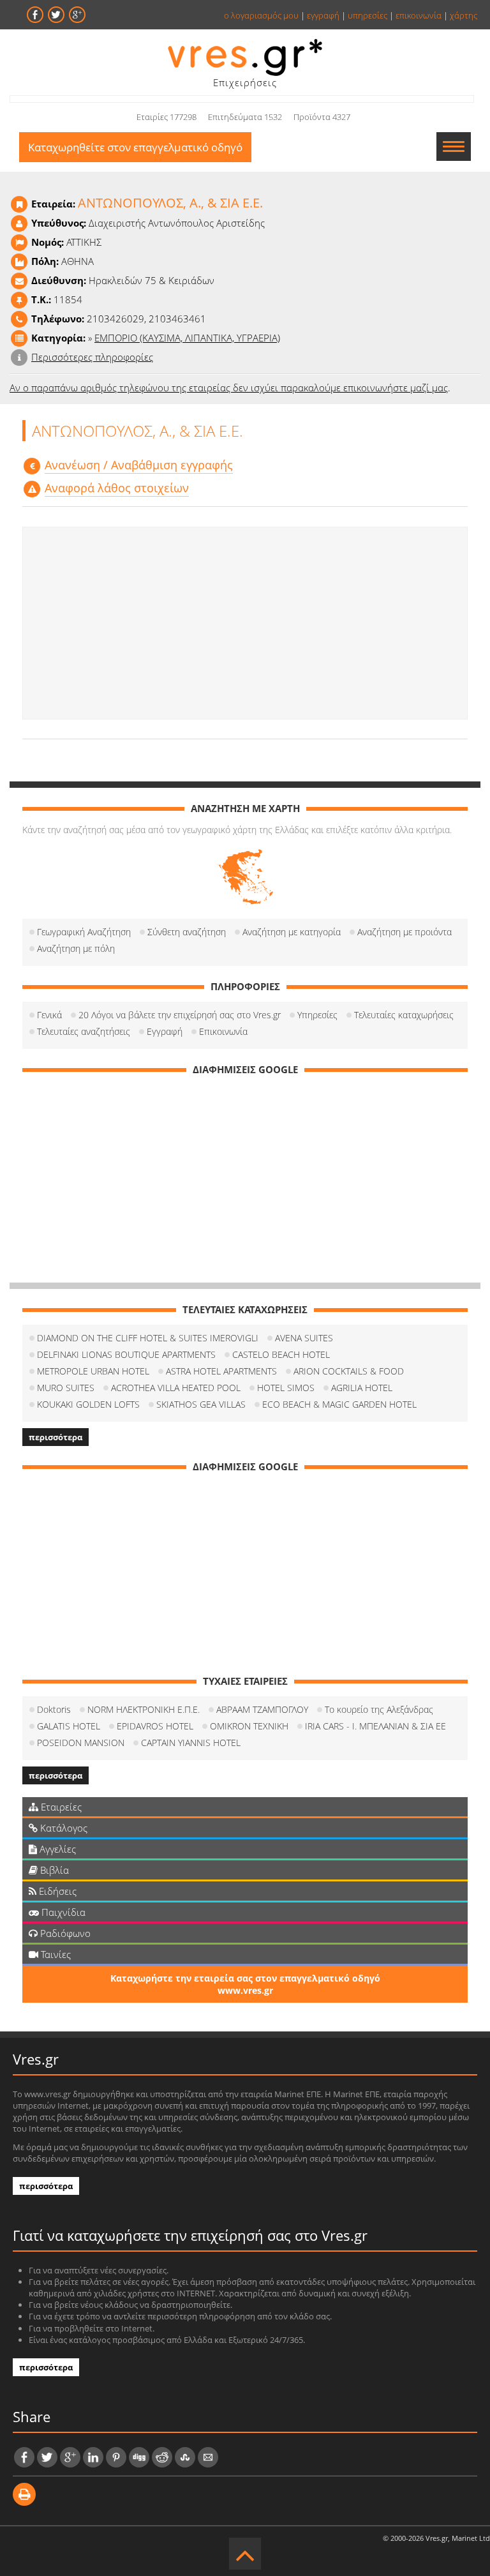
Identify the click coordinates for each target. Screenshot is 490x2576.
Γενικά (49, 1015)
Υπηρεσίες (317, 1015)
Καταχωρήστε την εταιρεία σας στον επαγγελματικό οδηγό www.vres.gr (245, 1984)
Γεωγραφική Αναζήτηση (84, 932)
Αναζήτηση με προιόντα (405, 932)
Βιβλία (53, 1870)
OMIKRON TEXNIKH (249, 1726)
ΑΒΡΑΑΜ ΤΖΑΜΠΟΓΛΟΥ (262, 1709)
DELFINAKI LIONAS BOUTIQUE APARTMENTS (126, 1354)
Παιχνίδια (62, 1912)
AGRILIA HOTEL (362, 1388)
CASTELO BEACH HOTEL (281, 1354)
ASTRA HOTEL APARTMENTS (221, 1371)
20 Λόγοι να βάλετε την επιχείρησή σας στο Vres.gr (180, 1015)
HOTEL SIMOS (286, 1388)
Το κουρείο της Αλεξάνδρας (379, 1709)
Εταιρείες (60, 1807)
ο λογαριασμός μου (261, 15)
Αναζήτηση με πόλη (76, 948)
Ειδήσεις (56, 1891)
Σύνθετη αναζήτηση (187, 932)
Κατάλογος (63, 1828)
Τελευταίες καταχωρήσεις (404, 1015)
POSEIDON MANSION (81, 1743)
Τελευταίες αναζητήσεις (84, 1031)
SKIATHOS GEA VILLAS (201, 1404)
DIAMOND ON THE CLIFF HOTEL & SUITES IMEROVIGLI (148, 1338)
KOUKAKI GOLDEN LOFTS (88, 1404)
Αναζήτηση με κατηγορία (292, 932)
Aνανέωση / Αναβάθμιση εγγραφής (139, 465)
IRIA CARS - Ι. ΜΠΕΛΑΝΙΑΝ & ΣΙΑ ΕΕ (375, 1726)
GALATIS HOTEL (69, 1726)
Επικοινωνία (223, 1031)
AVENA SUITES (304, 1338)
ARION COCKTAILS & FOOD (349, 1371)
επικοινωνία (419, 15)
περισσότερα (56, 1437)
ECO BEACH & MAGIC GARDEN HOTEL (339, 1404)
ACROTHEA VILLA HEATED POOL (176, 1388)
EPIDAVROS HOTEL (155, 1726)
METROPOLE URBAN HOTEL (93, 1371)
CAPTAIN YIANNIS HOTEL (191, 1743)
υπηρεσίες (367, 15)
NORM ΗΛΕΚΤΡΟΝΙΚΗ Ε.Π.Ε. (144, 1709)
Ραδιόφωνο (64, 1933)
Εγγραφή (165, 1031)
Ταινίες (55, 1954)
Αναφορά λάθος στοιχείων (117, 488)
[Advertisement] (245, 623)
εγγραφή (323, 15)
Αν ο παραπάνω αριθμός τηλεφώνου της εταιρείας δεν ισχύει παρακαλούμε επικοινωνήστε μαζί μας (229, 388)
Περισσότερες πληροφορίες (92, 357)
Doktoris (54, 1709)
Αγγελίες (56, 1849)
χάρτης (464, 15)
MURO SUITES (66, 1388)
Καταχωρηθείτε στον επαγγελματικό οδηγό (135, 147)
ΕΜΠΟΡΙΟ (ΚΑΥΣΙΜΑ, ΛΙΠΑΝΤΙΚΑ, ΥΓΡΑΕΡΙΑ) (187, 338)
